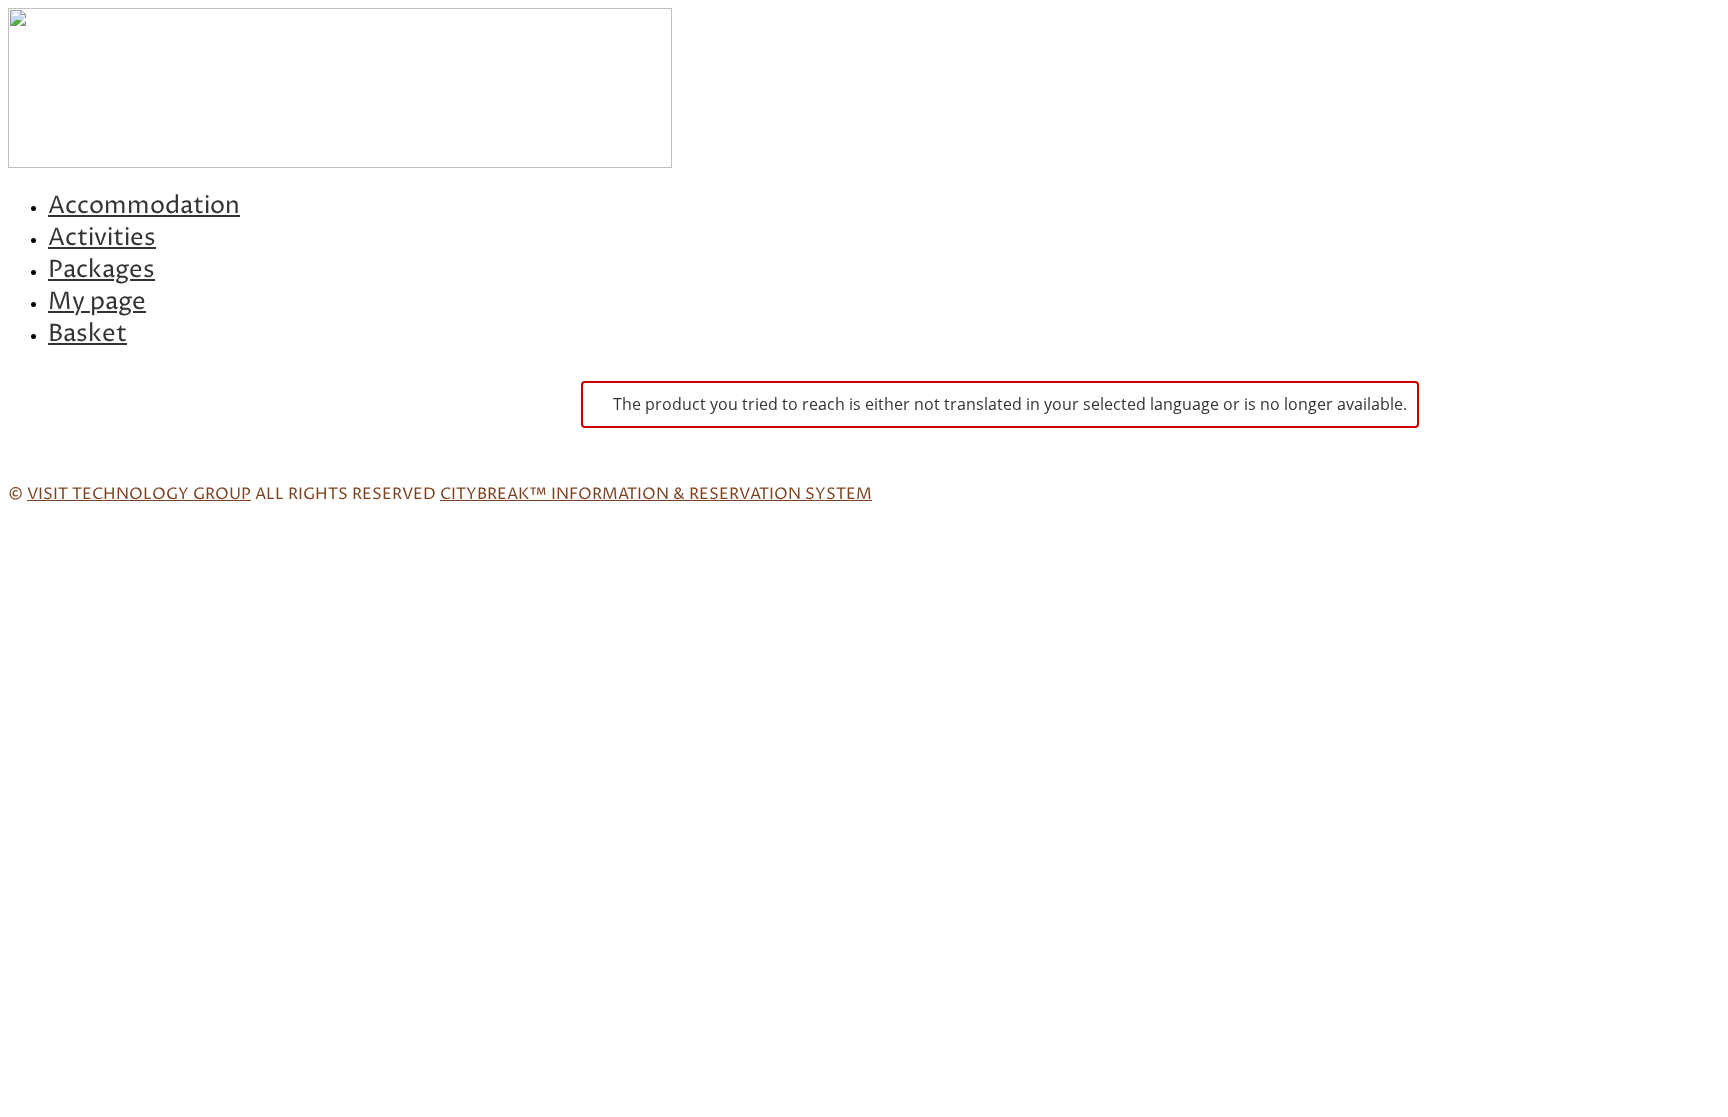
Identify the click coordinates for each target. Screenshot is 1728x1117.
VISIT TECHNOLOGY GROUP (139, 494)
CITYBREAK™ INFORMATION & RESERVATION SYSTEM (656, 494)
